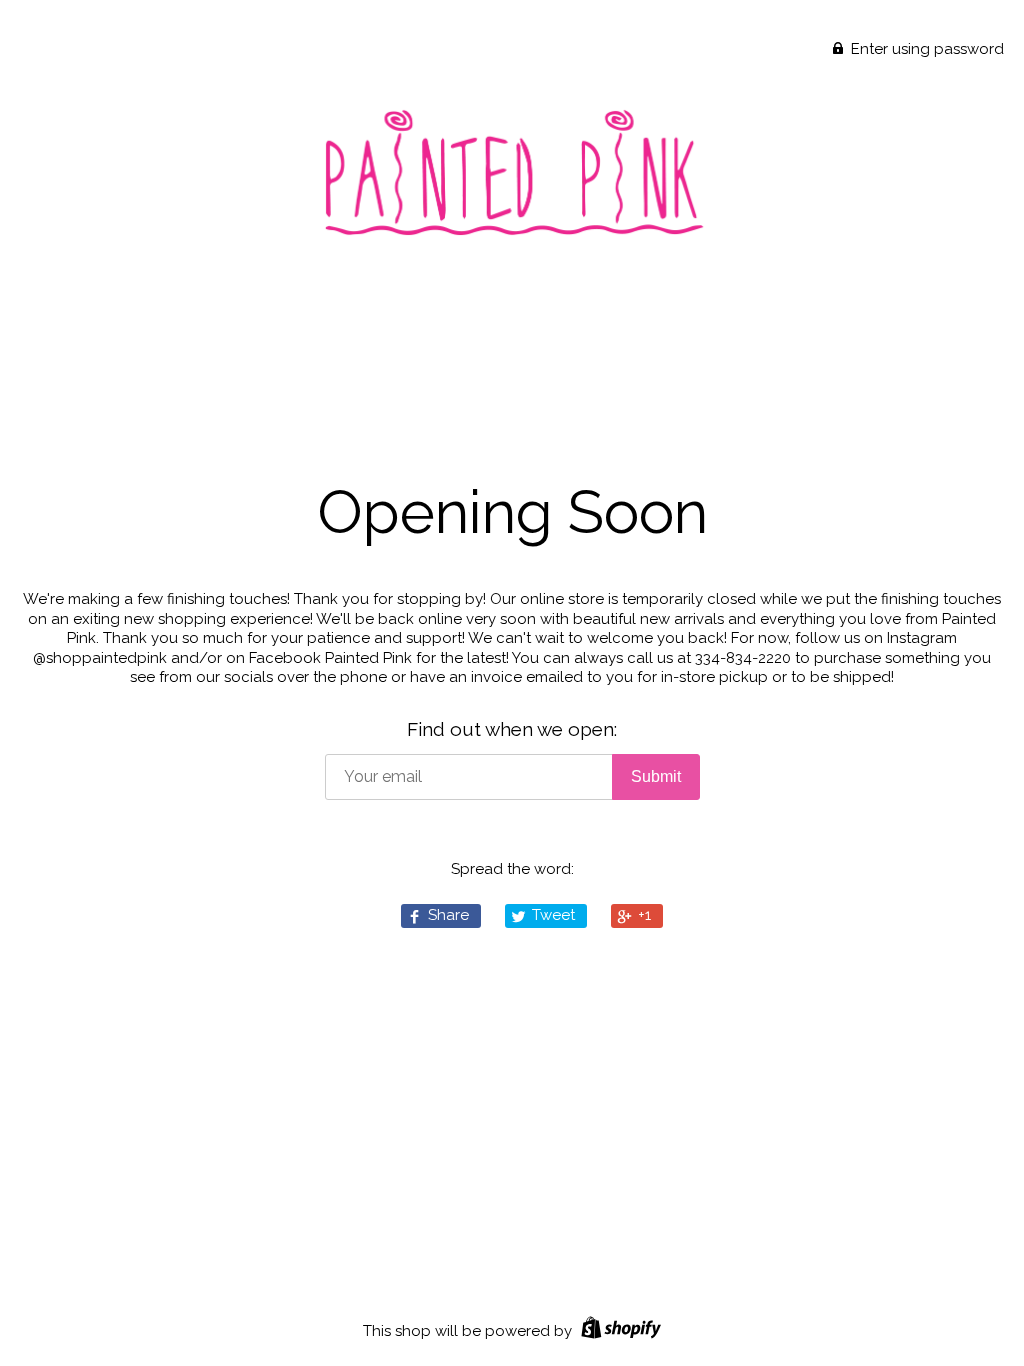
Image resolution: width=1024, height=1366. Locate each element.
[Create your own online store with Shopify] (618, 1331)
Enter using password (925, 49)
